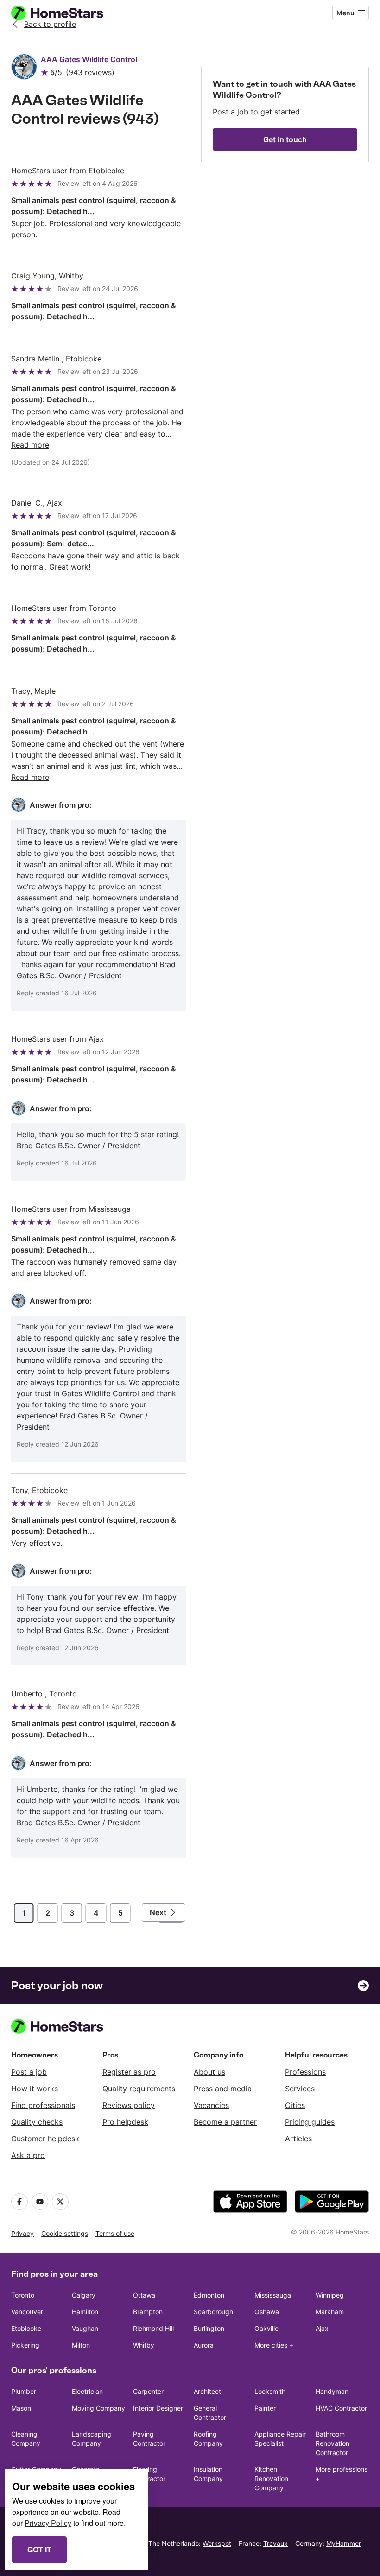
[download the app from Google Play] (332, 2202)
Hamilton (85, 2312)
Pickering (25, 2345)
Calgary (84, 2295)
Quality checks (37, 2122)
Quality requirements (139, 2089)
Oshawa (267, 2312)
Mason (21, 2408)
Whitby (144, 2345)
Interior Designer (158, 2408)
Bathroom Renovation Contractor (332, 2443)
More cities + (274, 2345)
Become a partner (225, 2122)
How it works (35, 2089)
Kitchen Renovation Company (271, 2478)
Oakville (266, 2328)
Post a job (29, 2072)
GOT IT (39, 2549)
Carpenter (148, 2391)
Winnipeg (330, 2295)
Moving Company (98, 2408)
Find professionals (43, 2105)
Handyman (332, 2391)
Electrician (87, 2391)
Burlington (209, 2328)
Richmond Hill (153, 2328)
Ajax (322, 2328)
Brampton (148, 2312)
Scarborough (213, 2312)
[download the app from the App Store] (250, 2202)
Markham (330, 2312)
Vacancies (211, 2105)
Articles (298, 2139)
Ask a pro (28, 2155)
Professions (305, 2072)
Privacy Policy (48, 2523)
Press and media (223, 2089)
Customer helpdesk (45, 2139)
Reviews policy (129, 2105)
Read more (30, 445)
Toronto (23, 2295)
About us (209, 2072)
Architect (207, 2391)
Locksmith (270, 2391)
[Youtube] (40, 2202)
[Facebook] (19, 2202)
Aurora (204, 2345)
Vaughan (85, 2328)
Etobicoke (26, 2328)
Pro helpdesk (125, 2122)
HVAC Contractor (341, 2408)
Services (300, 2089)
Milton (81, 2345)
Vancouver (27, 2312)
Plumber (24, 2391)
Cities (295, 2105)
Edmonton (209, 2295)
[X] (60, 2202)
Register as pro (129, 2072)
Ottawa (144, 2295)
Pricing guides (310, 2122)
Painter (265, 2408)
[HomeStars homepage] (66, 13)
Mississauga (273, 2295)
